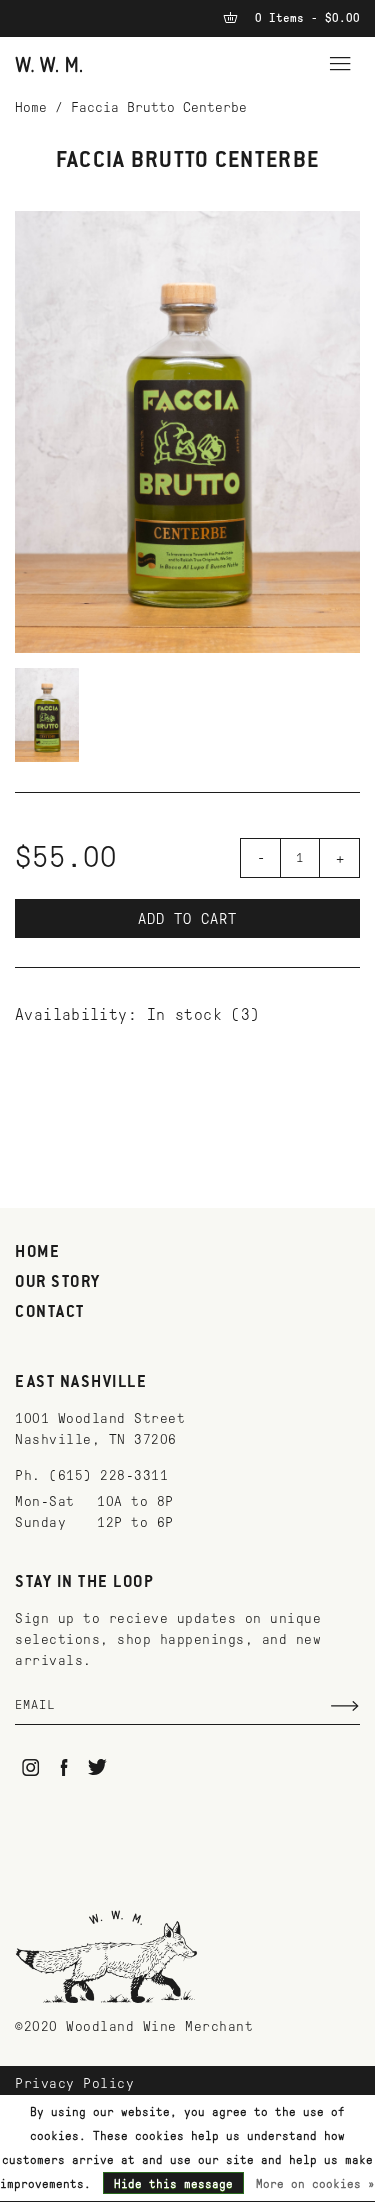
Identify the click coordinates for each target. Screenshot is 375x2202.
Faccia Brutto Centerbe (159, 107)
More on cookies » (315, 2184)
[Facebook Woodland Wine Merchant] (64, 1767)
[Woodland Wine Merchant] (49, 63)
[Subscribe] (345, 1706)
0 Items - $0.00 (304, 18)
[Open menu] (340, 61)
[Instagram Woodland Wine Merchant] (30, 1767)
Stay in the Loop (84, 1583)
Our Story (58, 1283)
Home (31, 107)
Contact (50, 1313)
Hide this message (173, 2184)
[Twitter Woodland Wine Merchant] (97, 1767)
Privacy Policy (74, 2083)
